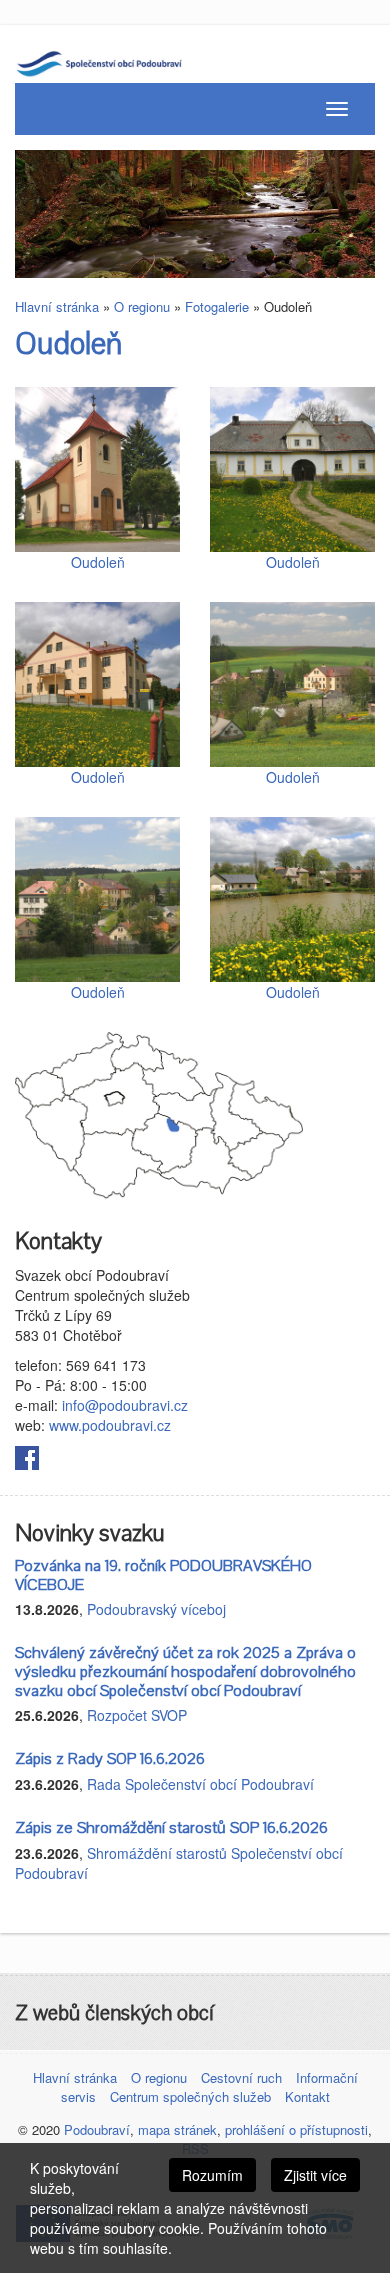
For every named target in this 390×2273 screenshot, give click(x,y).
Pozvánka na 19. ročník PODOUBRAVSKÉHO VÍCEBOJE (163, 1575)
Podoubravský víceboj (156, 1609)
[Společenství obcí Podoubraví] (114, 61)
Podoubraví (97, 2129)
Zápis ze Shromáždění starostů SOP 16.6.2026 (171, 1828)
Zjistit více (315, 2175)
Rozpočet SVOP (137, 1715)
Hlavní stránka (57, 306)
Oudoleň (68, 344)
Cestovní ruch (241, 2077)
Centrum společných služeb (190, 2096)
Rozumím (212, 2175)
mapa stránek (177, 2129)
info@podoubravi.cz (125, 1405)
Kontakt (307, 2096)
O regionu (142, 306)
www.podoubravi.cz (110, 1425)
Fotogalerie (217, 306)
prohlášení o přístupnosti (296, 2129)
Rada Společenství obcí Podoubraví (200, 1784)
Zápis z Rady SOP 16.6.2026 (110, 1759)
